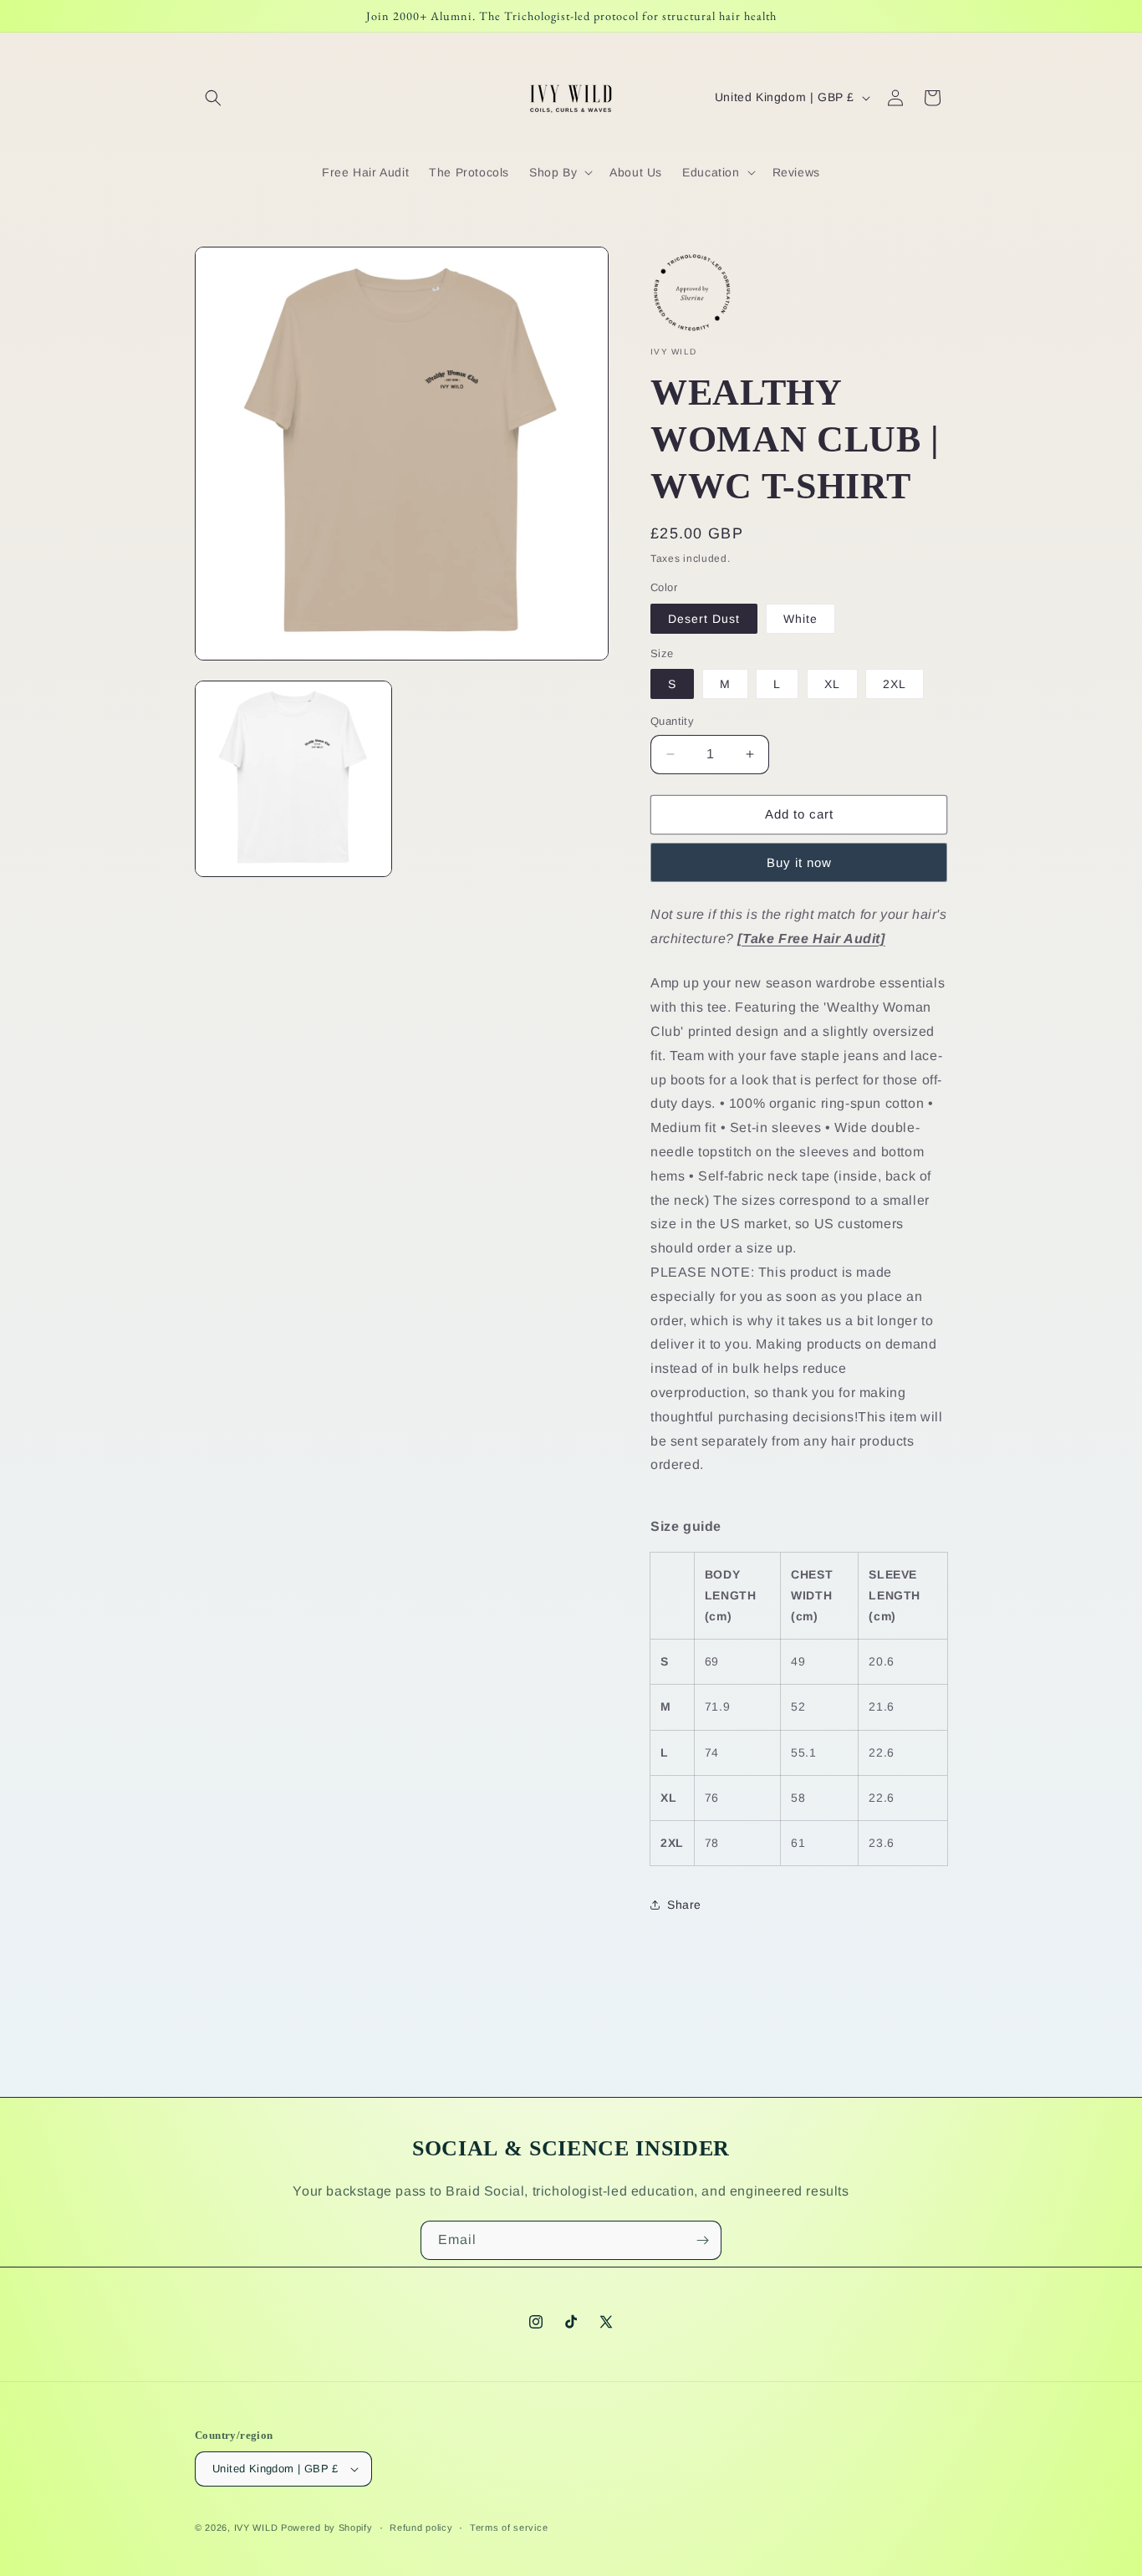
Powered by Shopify (327, 2528)
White (800, 619)
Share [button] (684, 1905)
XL (832, 684)
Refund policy (421, 2528)
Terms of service (509, 2528)
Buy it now (799, 862)
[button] (213, 98)
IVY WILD (256, 2528)
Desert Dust (704, 619)
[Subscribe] (702, 2240)
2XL (895, 684)
